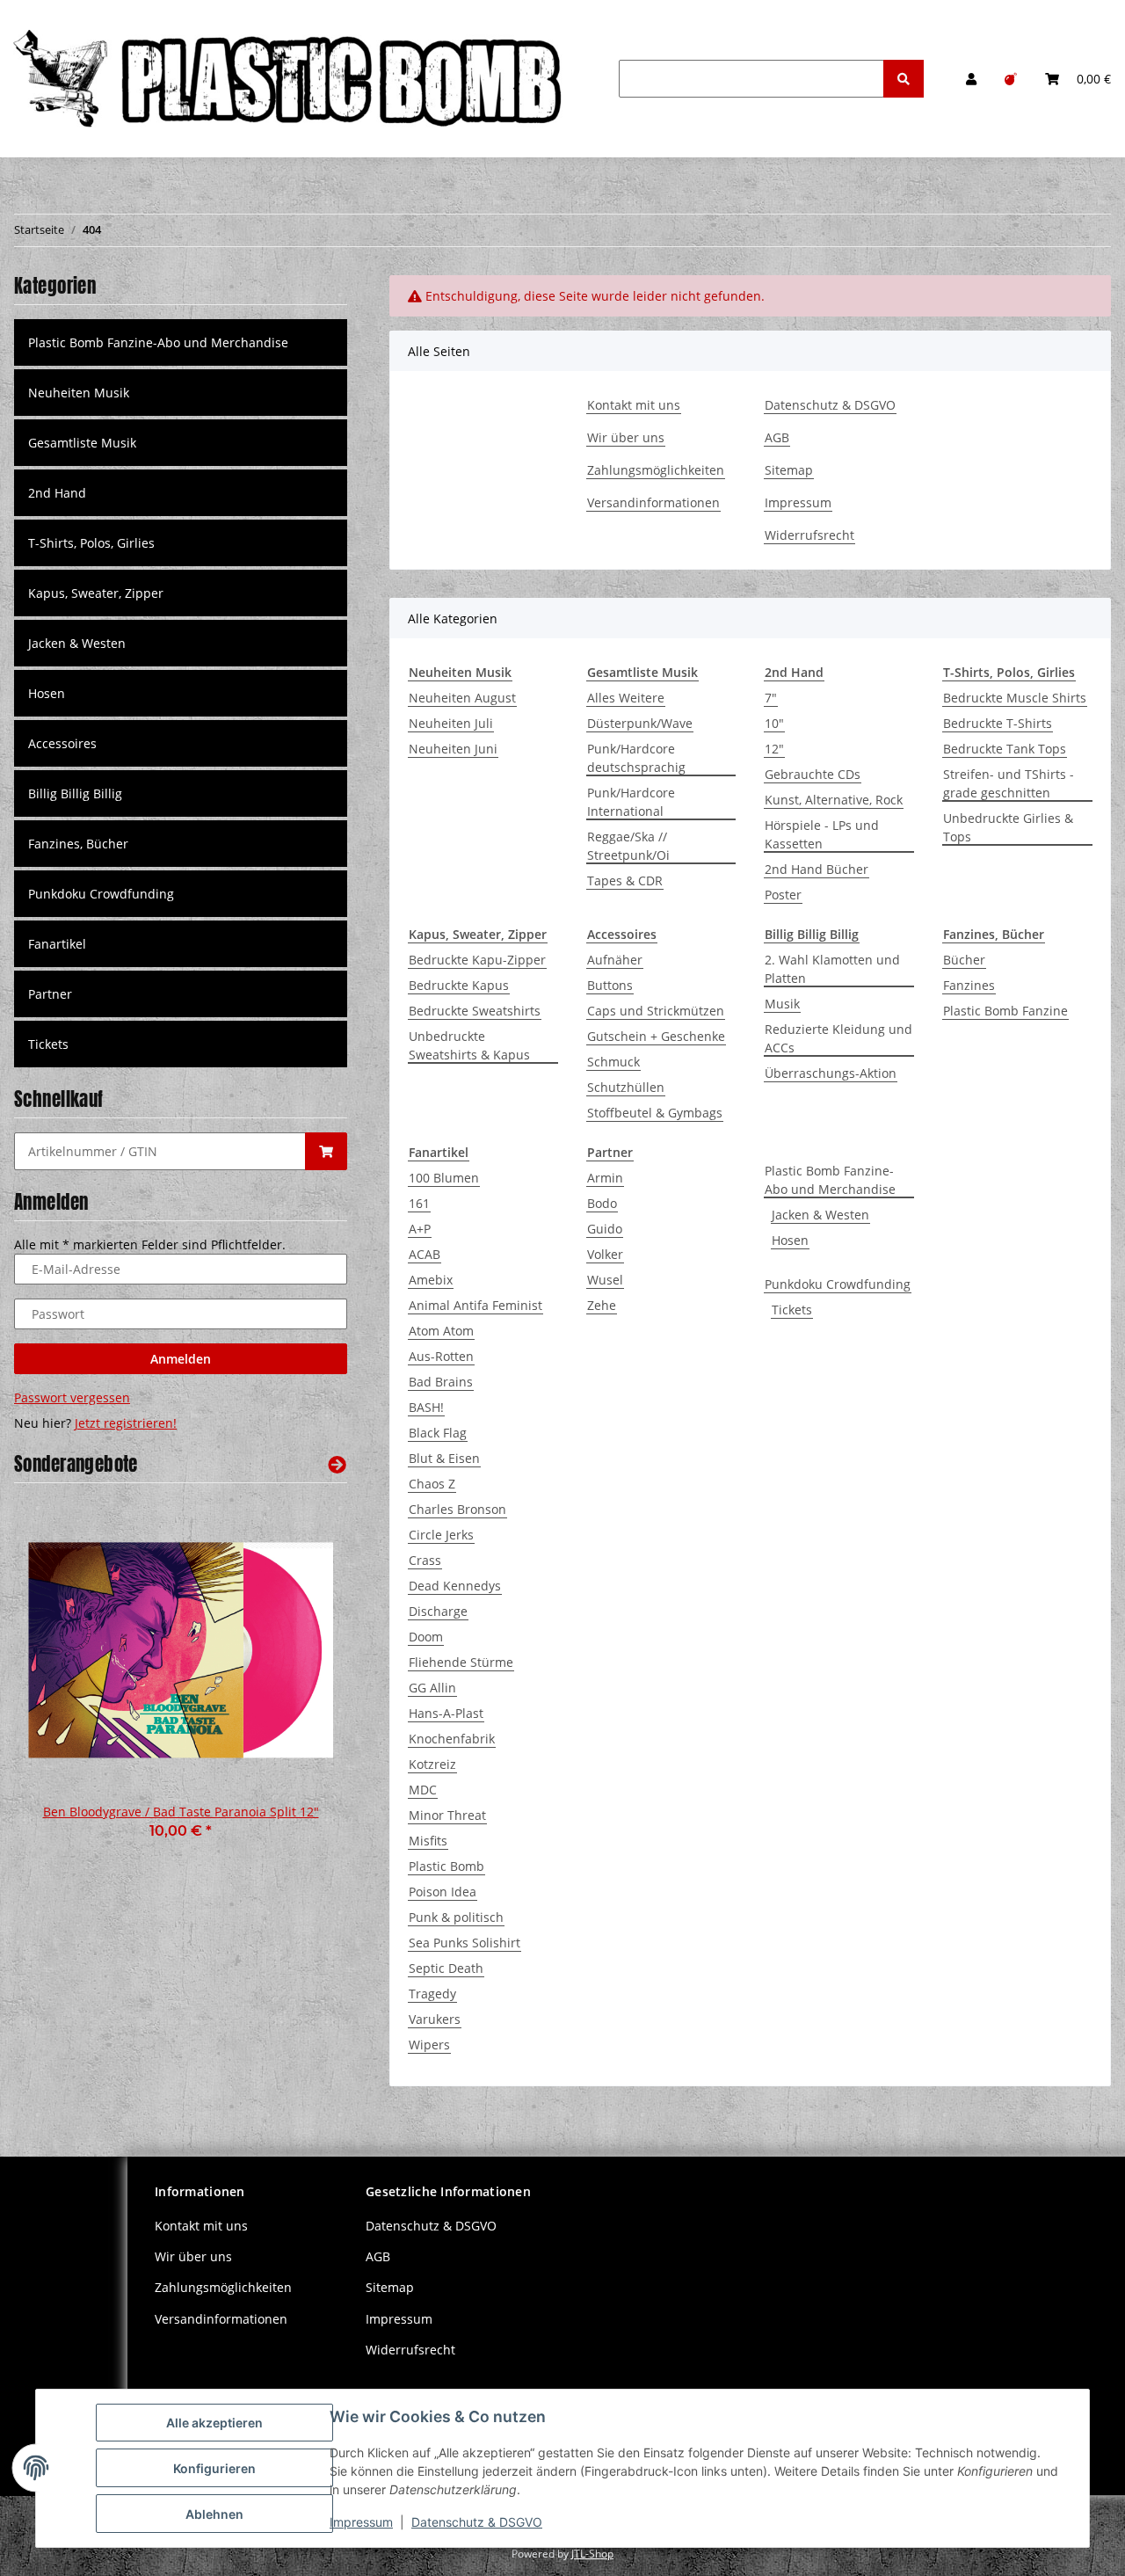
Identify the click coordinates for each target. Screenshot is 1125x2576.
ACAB (425, 1254)
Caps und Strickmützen (656, 1011)
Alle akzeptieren (214, 2423)
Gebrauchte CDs (813, 774)
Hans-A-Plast (446, 1713)
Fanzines (969, 985)
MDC (423, 1790)
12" (774, 749)
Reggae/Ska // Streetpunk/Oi (628, 846)
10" (774, 723)
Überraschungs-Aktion (831, 1073)
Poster (783, 895)
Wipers (429, 2045)
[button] (971, 79)
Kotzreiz (432, 1764)
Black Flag (438, 1433)
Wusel (605, 1280)
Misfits (428, 1841)
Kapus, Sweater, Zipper (96, 593)
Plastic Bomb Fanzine (1005, 1011)
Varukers (435, 2019)
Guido (605, 1229)
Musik (782, 1004)
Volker (605, 1254)
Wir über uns (626, 437)
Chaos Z (432, 1484)
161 (419, 1203)
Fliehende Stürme (461, 1662)
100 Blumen (444, 1178)
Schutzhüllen (626, 1087)
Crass (425, 1560)
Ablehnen (214, 2514)
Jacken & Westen (820, 1215)
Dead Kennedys (455, 1586)
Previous (58, 1681)
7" (771, 698)
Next (304, 1681)
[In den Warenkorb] (326, 1151)
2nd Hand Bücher (817, 869)
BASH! (426, 1407)
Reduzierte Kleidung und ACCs (838, 1038)
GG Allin (432, 1688)
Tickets (792, 1310)
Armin (605, 1178)
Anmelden (181, 1359)
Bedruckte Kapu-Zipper (477, 960)
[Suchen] (904, 79)
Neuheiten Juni (453, 749)
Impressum (798, 502)
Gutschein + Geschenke (656, 1036)
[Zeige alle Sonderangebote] (337, 1464)
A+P (420, 1229)
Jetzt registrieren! (126, 1423)
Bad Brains (441, 1382)
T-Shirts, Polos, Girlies (91, 543)
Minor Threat (447, 1815)
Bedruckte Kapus (459, 985)
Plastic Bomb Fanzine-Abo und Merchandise (830, 1180)
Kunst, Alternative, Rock (834, 800)
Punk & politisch (456, 1917)
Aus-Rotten (441, 1356)
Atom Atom (441, 1331)
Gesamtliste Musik (82, 443)
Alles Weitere (626, 698)
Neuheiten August (462, 698)
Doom (426, 1637)
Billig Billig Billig (75, 793)
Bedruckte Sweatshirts (475, 1011)
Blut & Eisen (444, 1458)
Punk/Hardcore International (631, 802)
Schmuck (613, 1062)
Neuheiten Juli (451, 723)
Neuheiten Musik (79, 393)
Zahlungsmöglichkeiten (656, 470)
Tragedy (432, 1994)
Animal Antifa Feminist (475, 1305)
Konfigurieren (214, 2468)
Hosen (790, 1240)
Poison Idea (443, 1892)
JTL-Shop (592, 2554)
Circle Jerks (441, 1535)
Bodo (602, 1203)
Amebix (431, 1280)
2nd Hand (57, 493)
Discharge (438, 1611)
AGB (777, 437)
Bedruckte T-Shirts (998, 723)
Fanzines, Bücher (78, 844)
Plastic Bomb (446, 1866)
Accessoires (62, 743)
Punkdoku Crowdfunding (838, 1284)
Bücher (964, 960)
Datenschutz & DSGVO (830, 405)
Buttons (610, 985)
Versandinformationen (653, 502)
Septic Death (446, 1968)
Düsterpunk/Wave (640, 723)
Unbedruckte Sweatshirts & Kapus (469, 1045)
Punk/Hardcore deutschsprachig (636, 758)
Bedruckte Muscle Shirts (1015, 698)
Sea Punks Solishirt (465, 1943)
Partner (50, 994)
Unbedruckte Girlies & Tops (1008, 827)
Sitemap (789, 470)
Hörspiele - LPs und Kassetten (822, 834)
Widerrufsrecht (809, 535)
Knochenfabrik (452, 1739)
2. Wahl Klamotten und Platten (832, 969)
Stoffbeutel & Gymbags (655, 1113)
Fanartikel (57, 944)
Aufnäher (615, 960)
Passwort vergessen (72, 1397)
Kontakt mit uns (634, 405)
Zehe (602, 1305)
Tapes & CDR (625, 880)
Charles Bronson (457, 1509)
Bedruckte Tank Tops (1005, 749)
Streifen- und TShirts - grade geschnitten (1009, 783)
